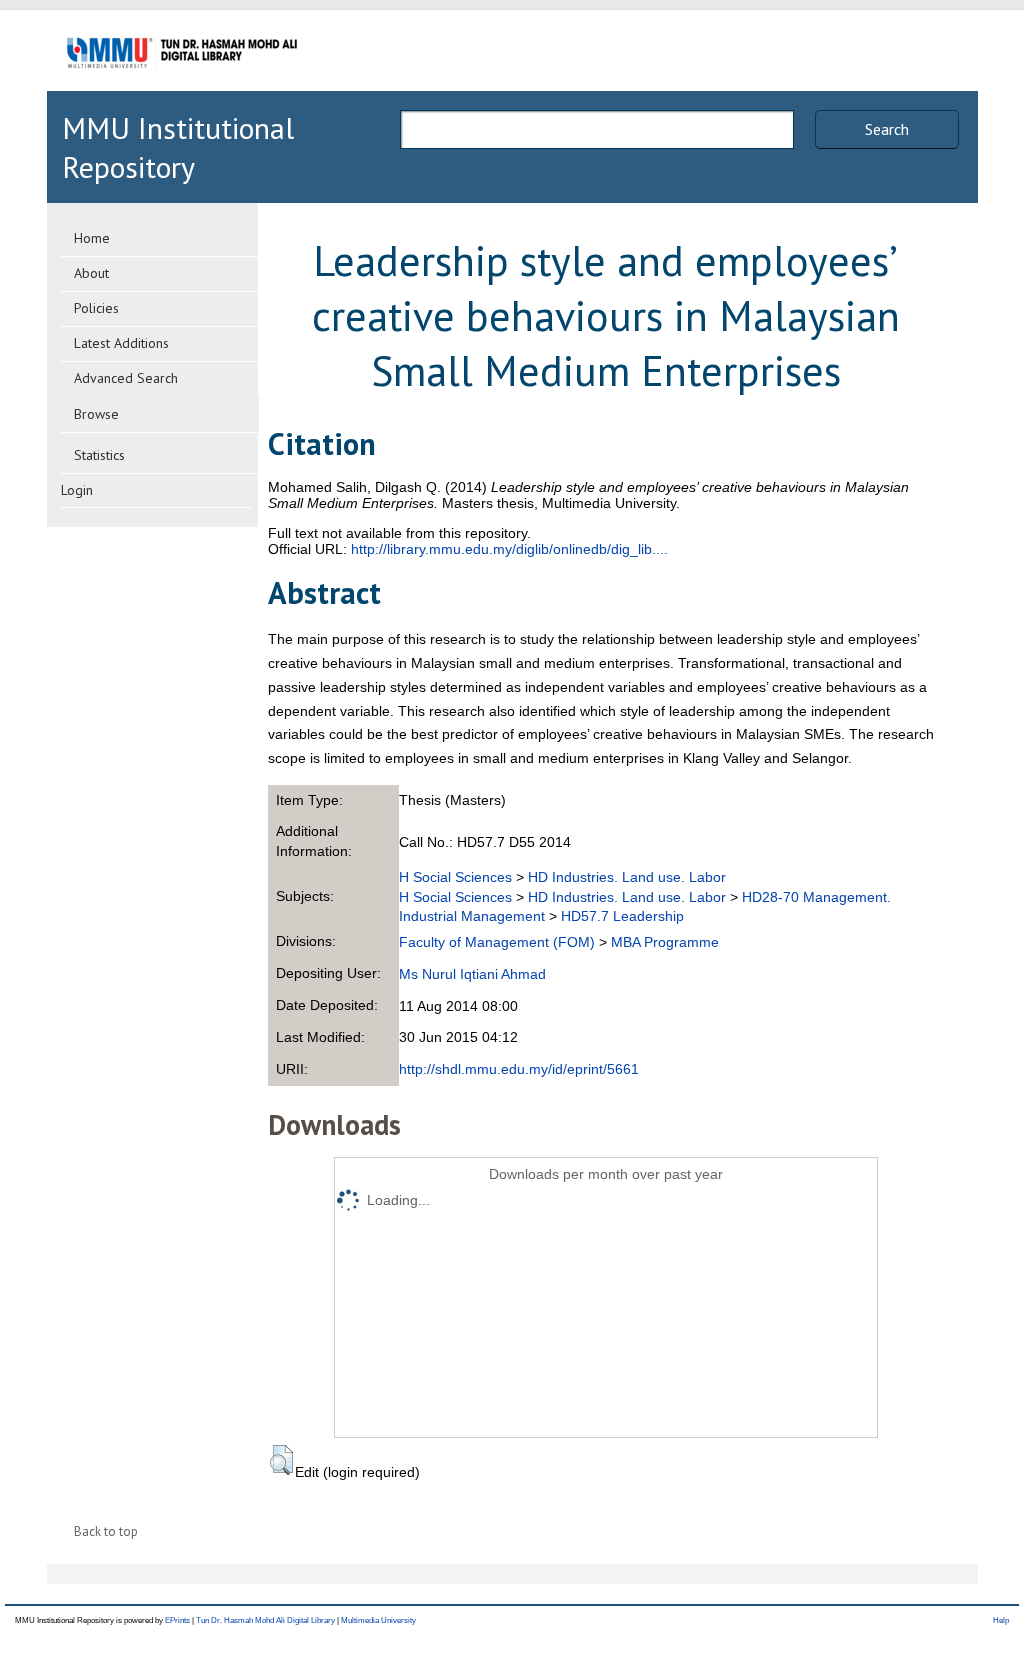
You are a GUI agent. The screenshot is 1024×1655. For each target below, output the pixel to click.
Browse (96, 414)
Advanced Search (126, 378)
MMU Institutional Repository (178, 147)
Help (1001, 1620)
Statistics (99, 455)
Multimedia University (378, 1620)
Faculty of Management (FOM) (497, 942)
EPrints (177, 1620)
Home (92, 238)
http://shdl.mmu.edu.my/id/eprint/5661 (519, 1069)
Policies (96, 308)
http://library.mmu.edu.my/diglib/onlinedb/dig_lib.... (509, 549)
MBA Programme (665, 942)
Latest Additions (121, 343)
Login (77, 490)
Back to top (106, 1531)
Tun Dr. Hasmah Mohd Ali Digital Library (265, 1620)
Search (887, 129)
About (91, 273)
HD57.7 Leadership (622, 916)
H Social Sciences (455, 877)
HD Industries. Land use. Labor (627, 877)
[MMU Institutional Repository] (182, 87)
